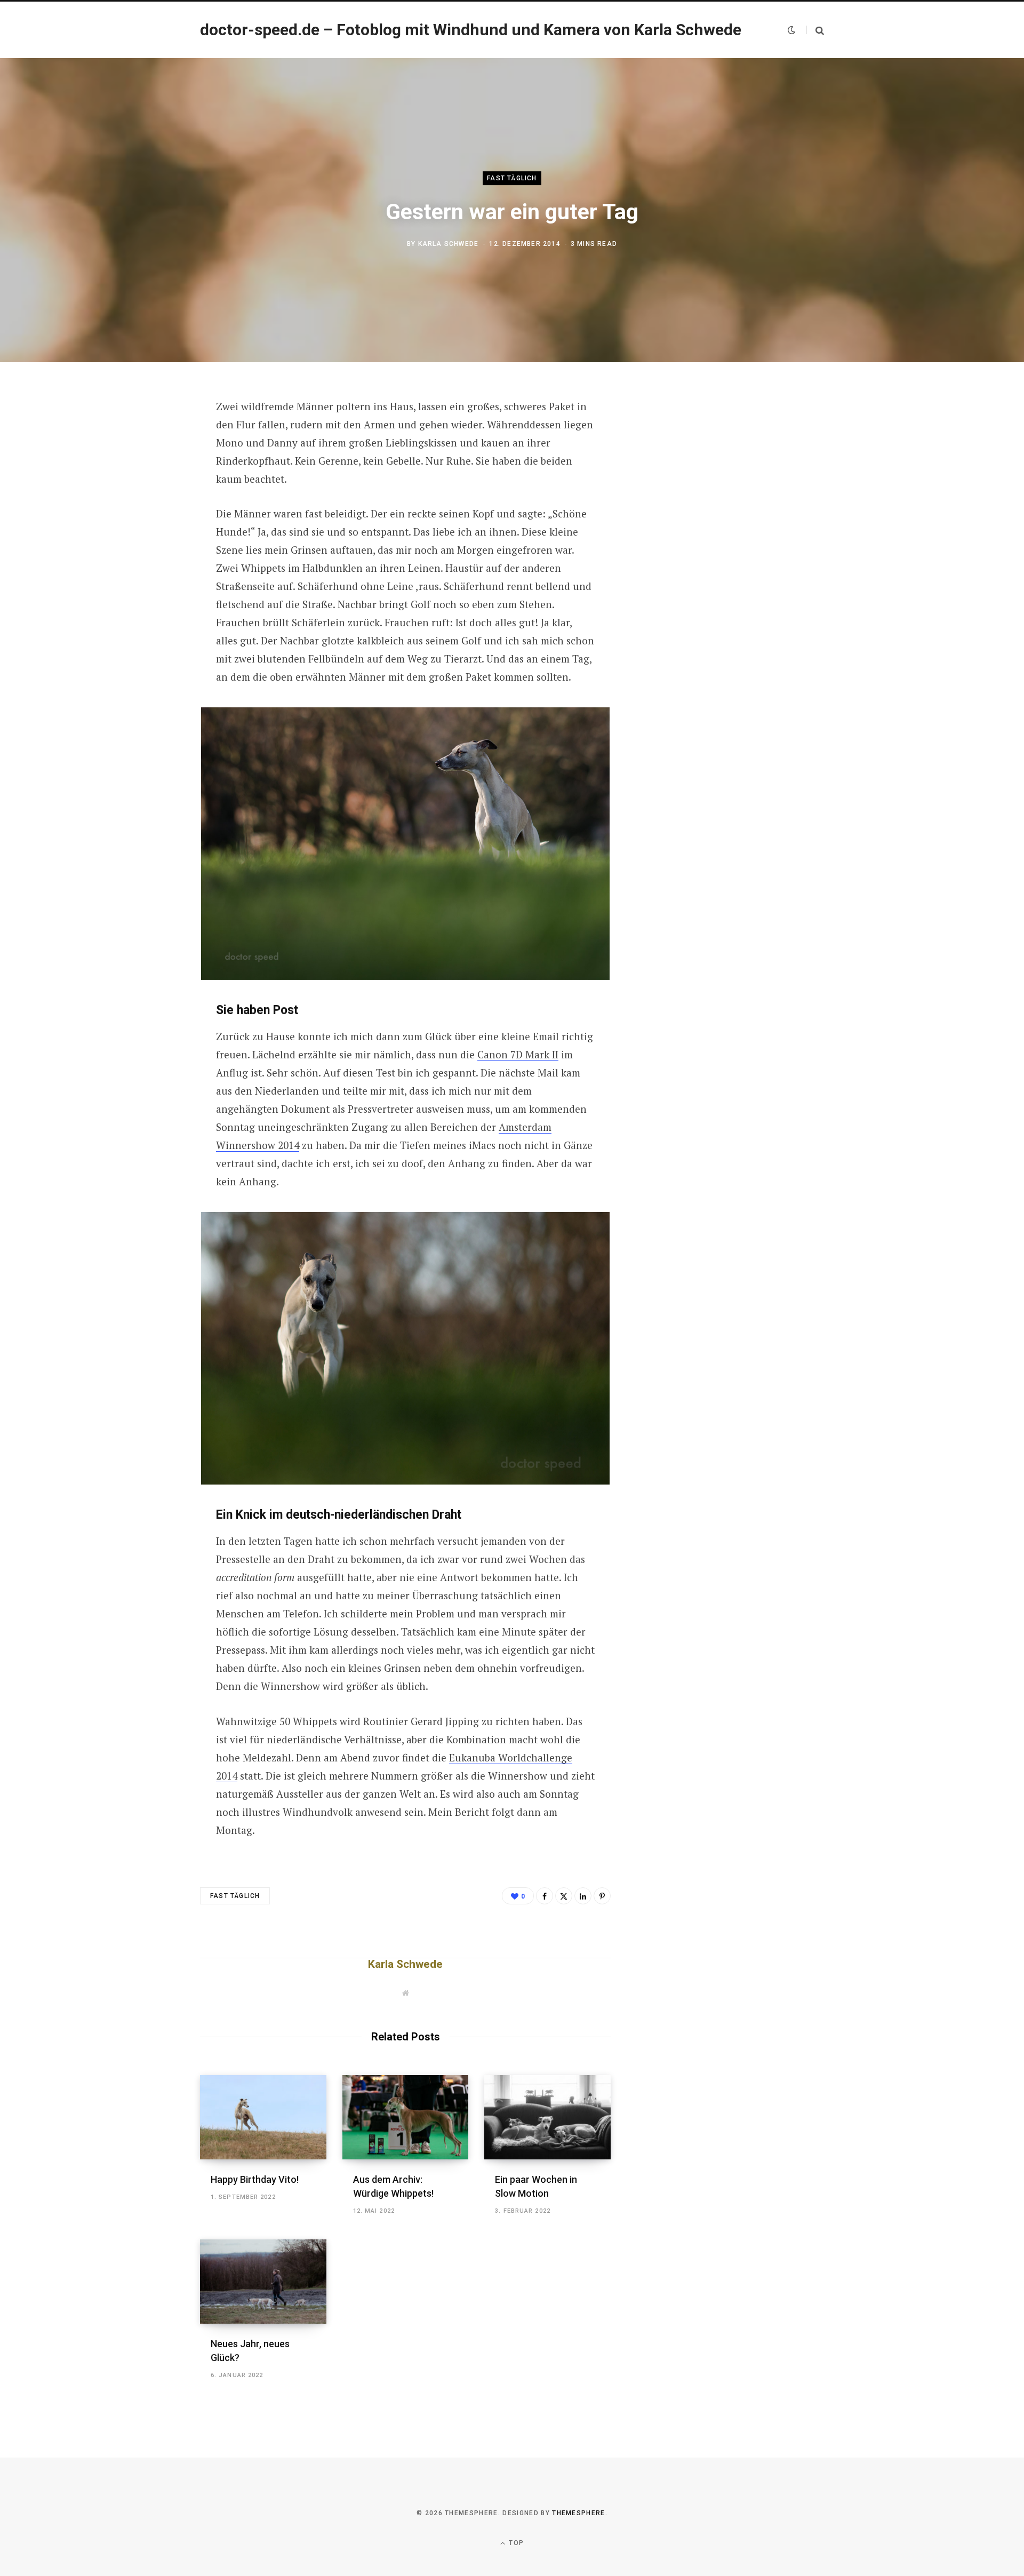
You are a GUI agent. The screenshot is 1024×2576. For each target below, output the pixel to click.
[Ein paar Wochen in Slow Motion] (547, 2117)
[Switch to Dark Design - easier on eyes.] (791, 30)
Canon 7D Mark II (518, 1054)
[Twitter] (147, 465)
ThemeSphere (579, 2513)
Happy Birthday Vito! (255, 2179)
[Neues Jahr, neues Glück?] (263, 2282)
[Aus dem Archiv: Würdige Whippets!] (406, 2117)
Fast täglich (512, 178)
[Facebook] (147, 437)
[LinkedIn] (583, 1896)
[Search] (815, 30)
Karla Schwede (449, 244)
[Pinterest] (147, 493)
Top (515, 2543)
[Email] (147, 522)
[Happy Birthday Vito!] (263, 2117)
